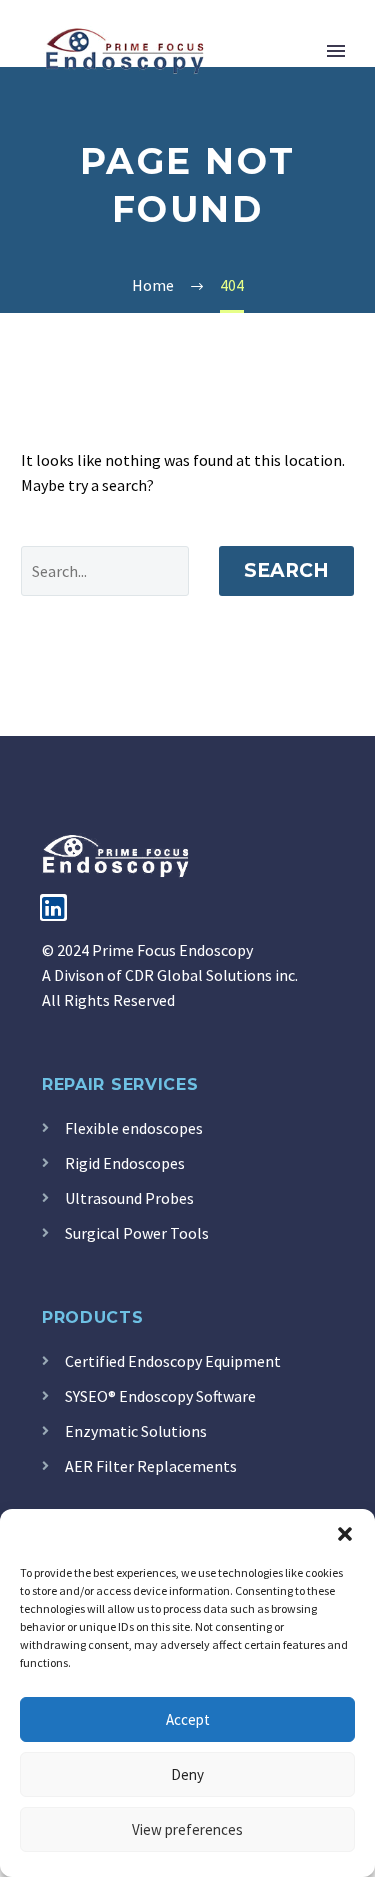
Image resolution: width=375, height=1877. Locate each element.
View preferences (187, 1829)
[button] (345, 1534)
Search (286, 570)
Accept (188, 1719)
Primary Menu (336, 51)
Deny (187, 1774)
